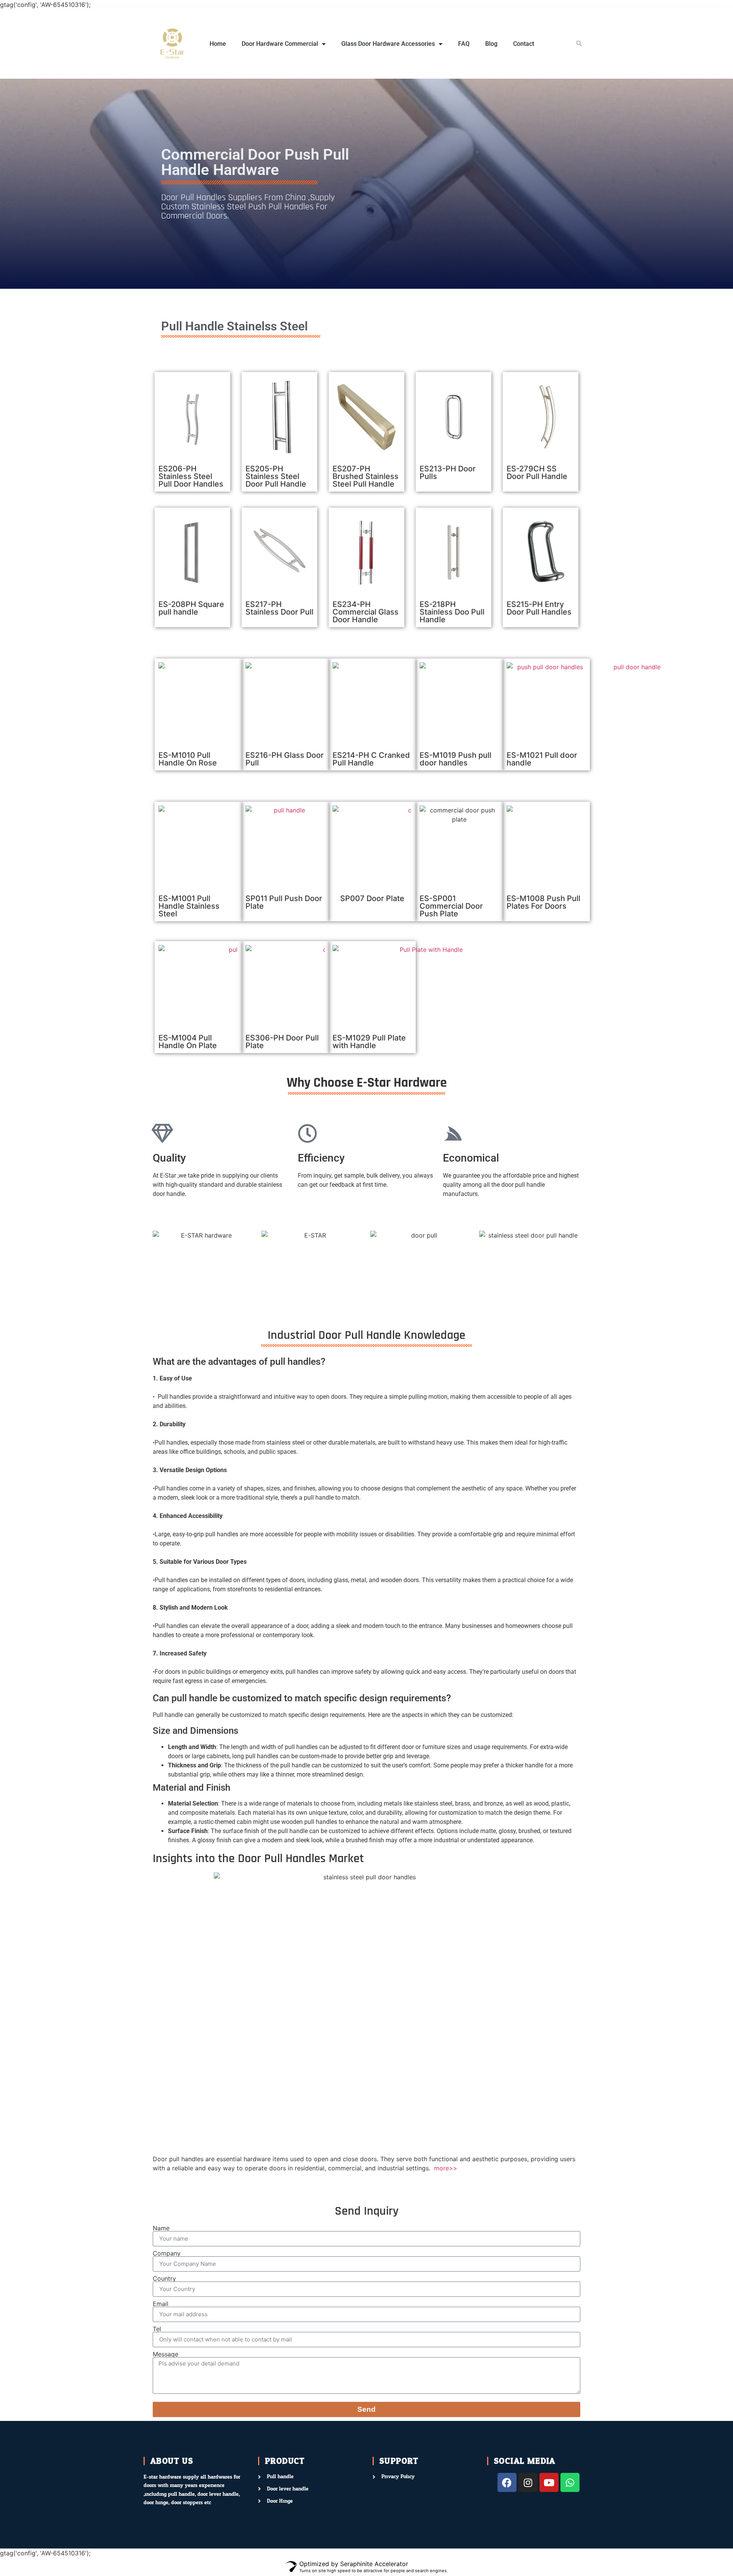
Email (161, 2304)
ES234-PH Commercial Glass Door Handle (366, 612)
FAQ (464, 44)
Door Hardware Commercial (280, 44)
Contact (524, 44)
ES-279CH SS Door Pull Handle (537, 472)
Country (164, 2278)
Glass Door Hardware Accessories (388, 44)
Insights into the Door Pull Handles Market (258, 1858)
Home (218, 44)
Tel (157, 2329)
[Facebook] (507, 2482)
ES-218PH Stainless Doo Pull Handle (452, 612)
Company (167, 2253)
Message (165, 2354)
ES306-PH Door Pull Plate (282, 1042)
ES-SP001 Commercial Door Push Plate (451, 906)
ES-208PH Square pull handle (191, 608)
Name (161, 2228)
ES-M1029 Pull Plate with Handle (369, 1042)
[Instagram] (528, 2482)
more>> (445, 2168)
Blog (491, 44)
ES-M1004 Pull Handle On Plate (188, 1042)
